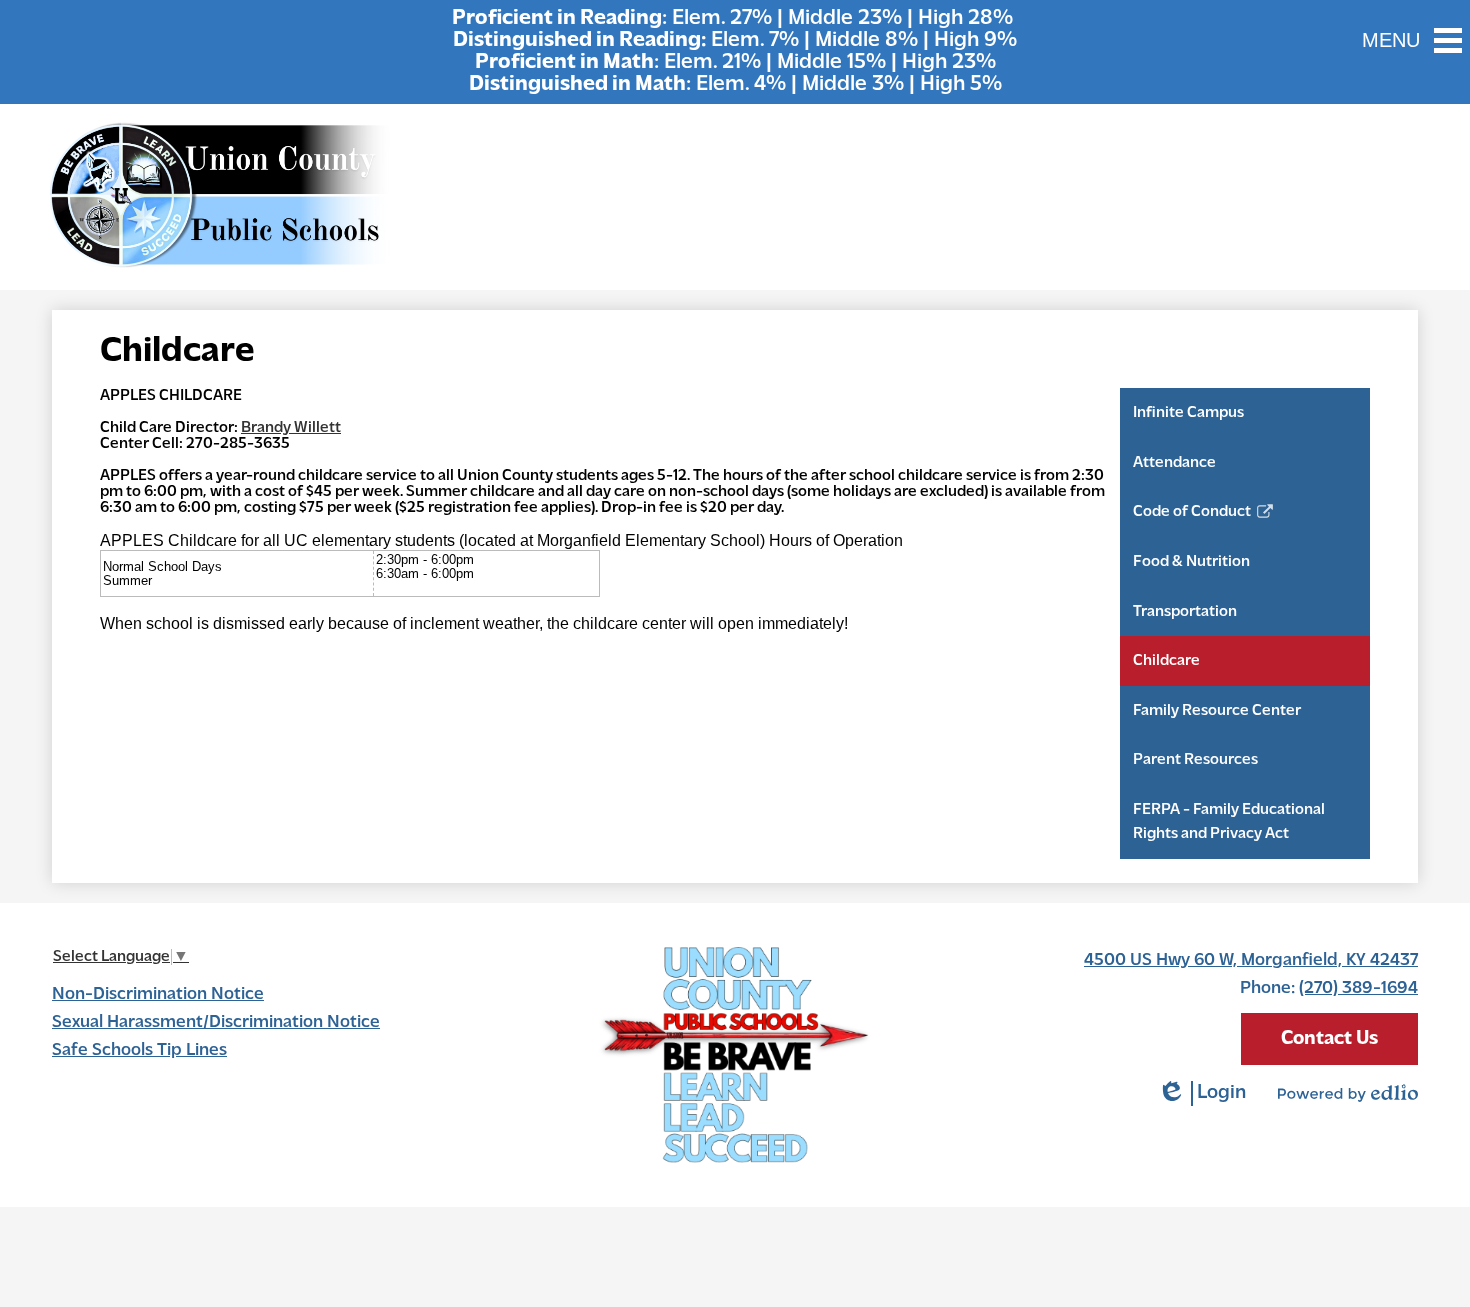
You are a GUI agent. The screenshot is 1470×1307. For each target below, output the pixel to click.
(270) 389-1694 (1358, 989)
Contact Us (1329, 1039)
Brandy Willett (291, 428)
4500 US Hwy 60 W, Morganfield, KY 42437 (1251, 961)
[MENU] (1448, 40)
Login (1201, 1094)
